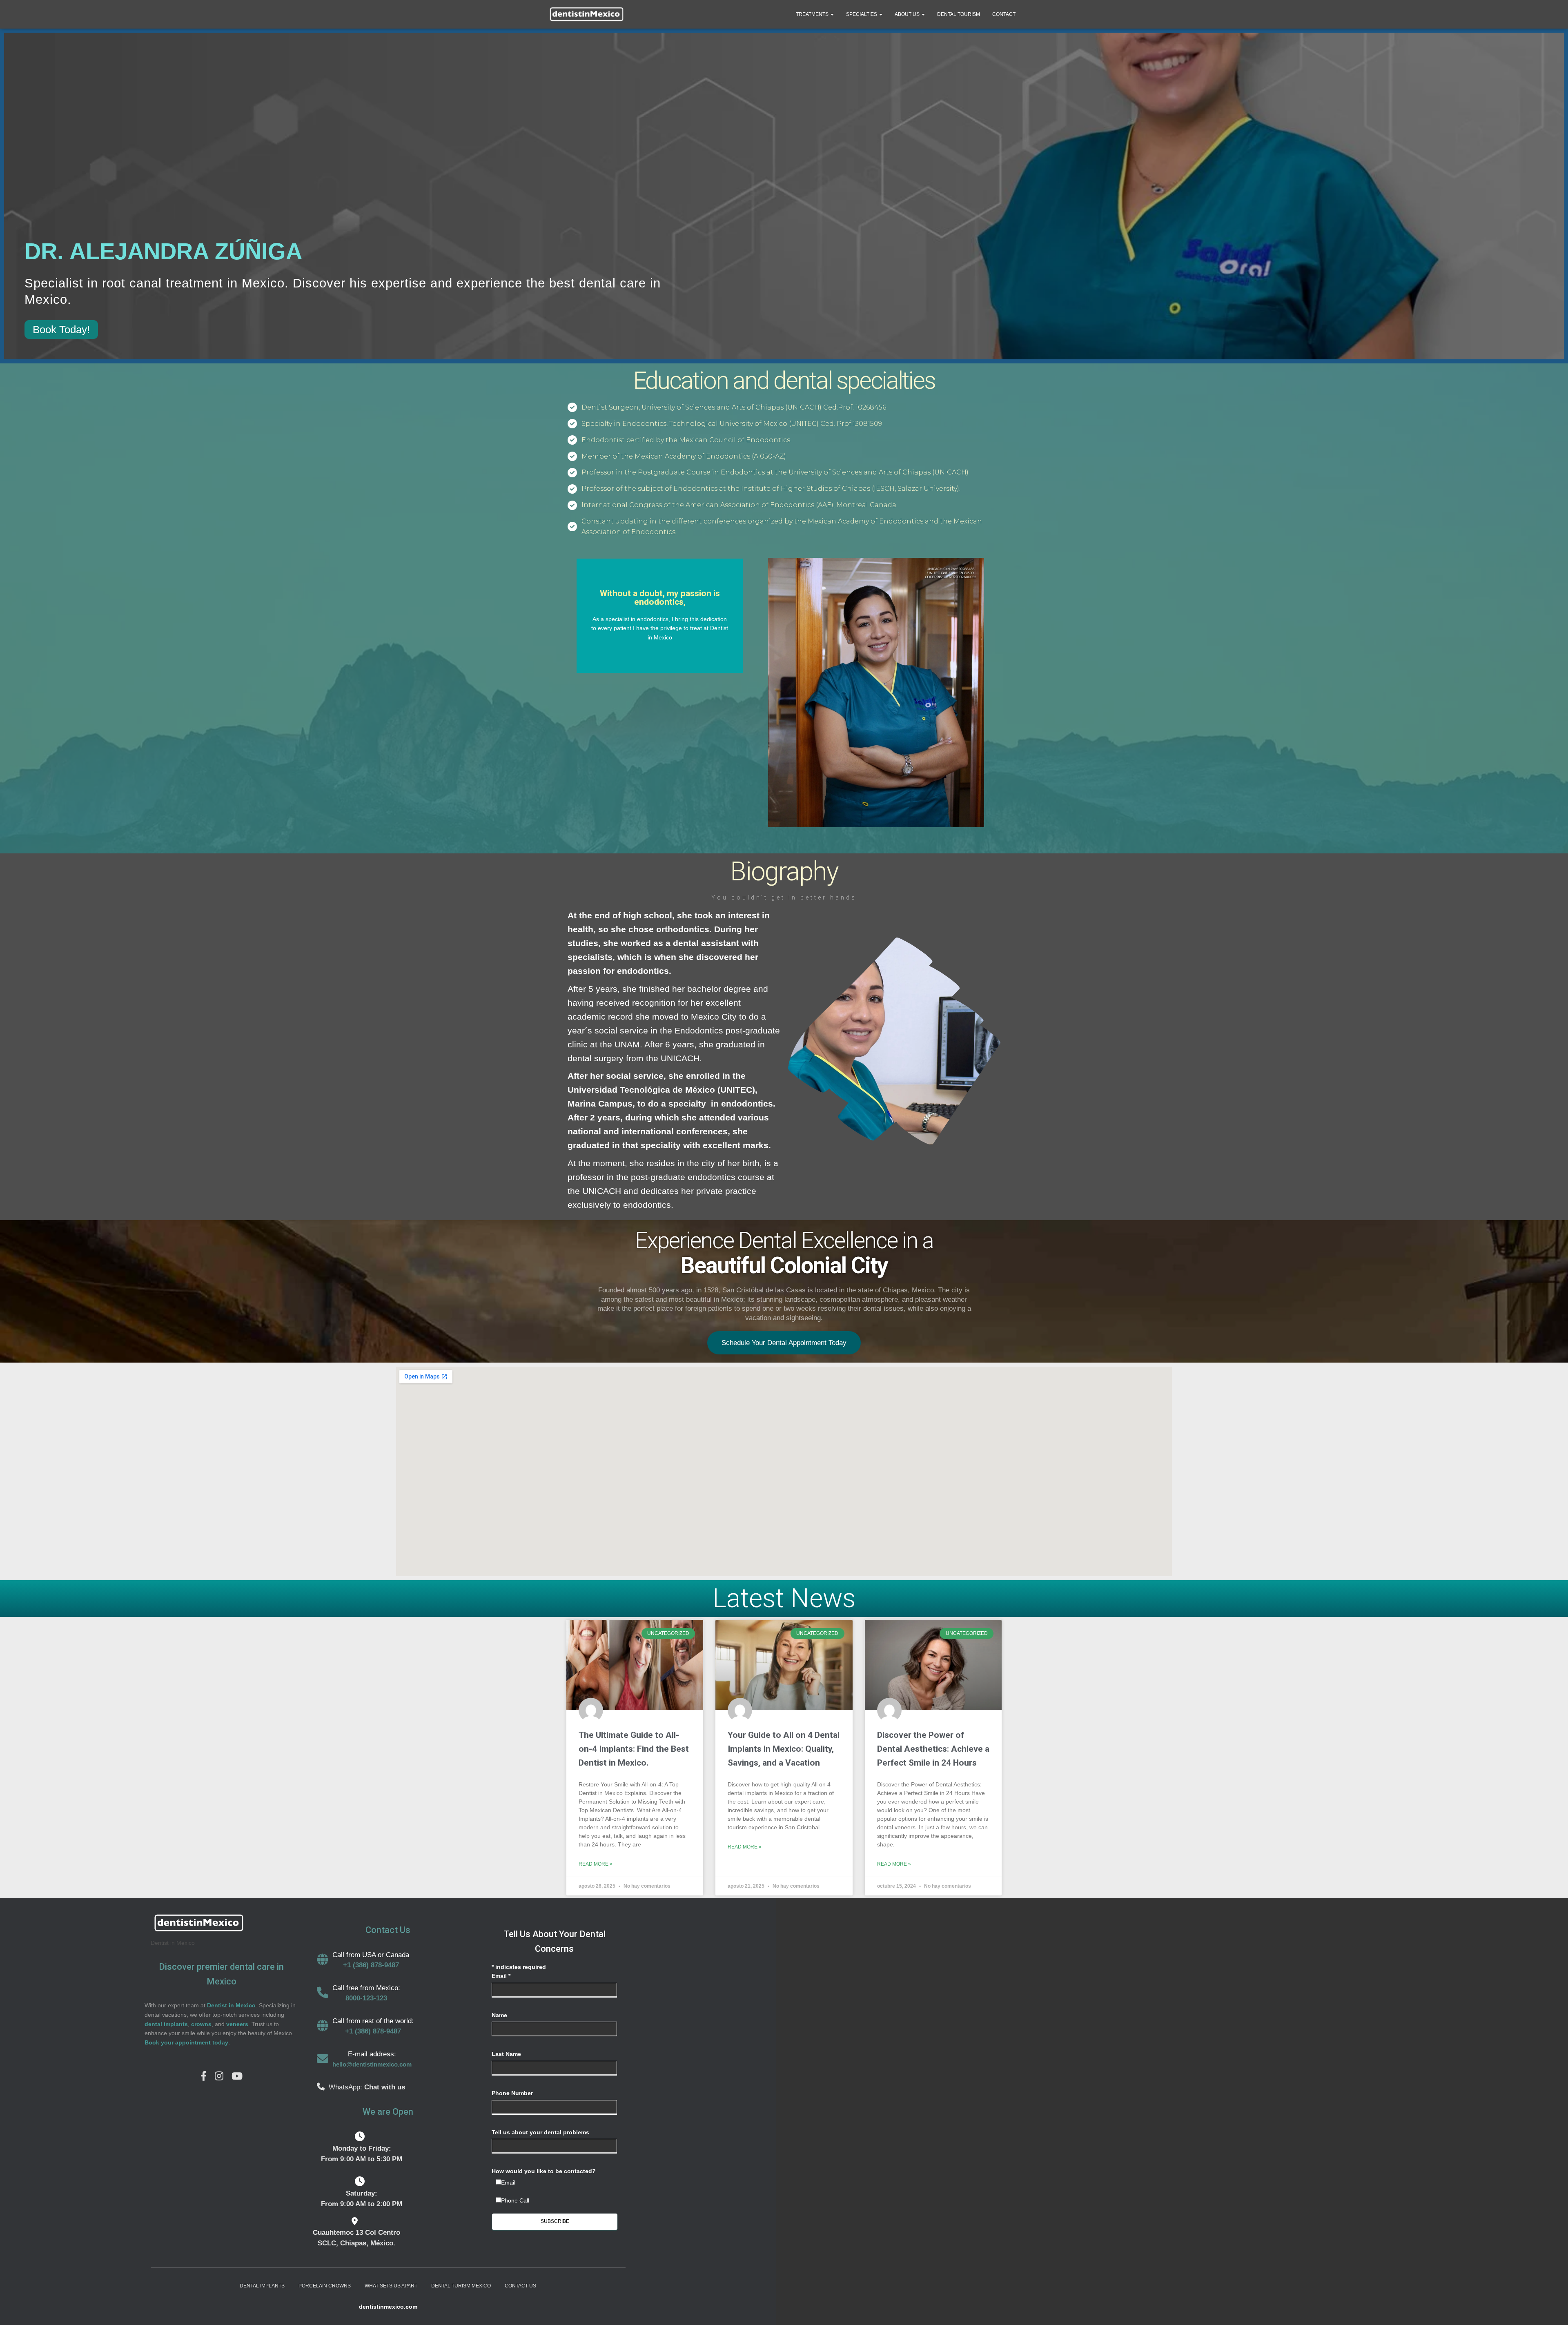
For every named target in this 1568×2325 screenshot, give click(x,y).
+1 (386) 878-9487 (371, 1965)
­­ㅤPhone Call (515, 2200)
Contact (1004, 14)
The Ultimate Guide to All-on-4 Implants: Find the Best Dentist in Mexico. (634, 1749)
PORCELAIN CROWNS (325, 2286)
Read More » (596, 1864)
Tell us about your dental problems (540, 2132)
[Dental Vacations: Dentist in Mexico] (586, 14)
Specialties (862, 14)
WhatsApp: (346, 2087)
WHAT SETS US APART (391, 2286)
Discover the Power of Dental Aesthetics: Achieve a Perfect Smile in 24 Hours (933, 1749)
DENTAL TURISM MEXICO (461, 2286)
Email (501, 1976)
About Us (908, 14)
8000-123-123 (366, 1998)
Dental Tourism (959, 14)
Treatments (813, 14)
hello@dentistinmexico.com (372, 2064)
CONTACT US (520, 2286)
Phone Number (512, 2093)
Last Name (506, 2054)
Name (499, 2015)
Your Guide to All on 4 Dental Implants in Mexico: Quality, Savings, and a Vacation (784, 1749)
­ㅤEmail (508, 2182)
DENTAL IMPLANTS (262, 2286)
